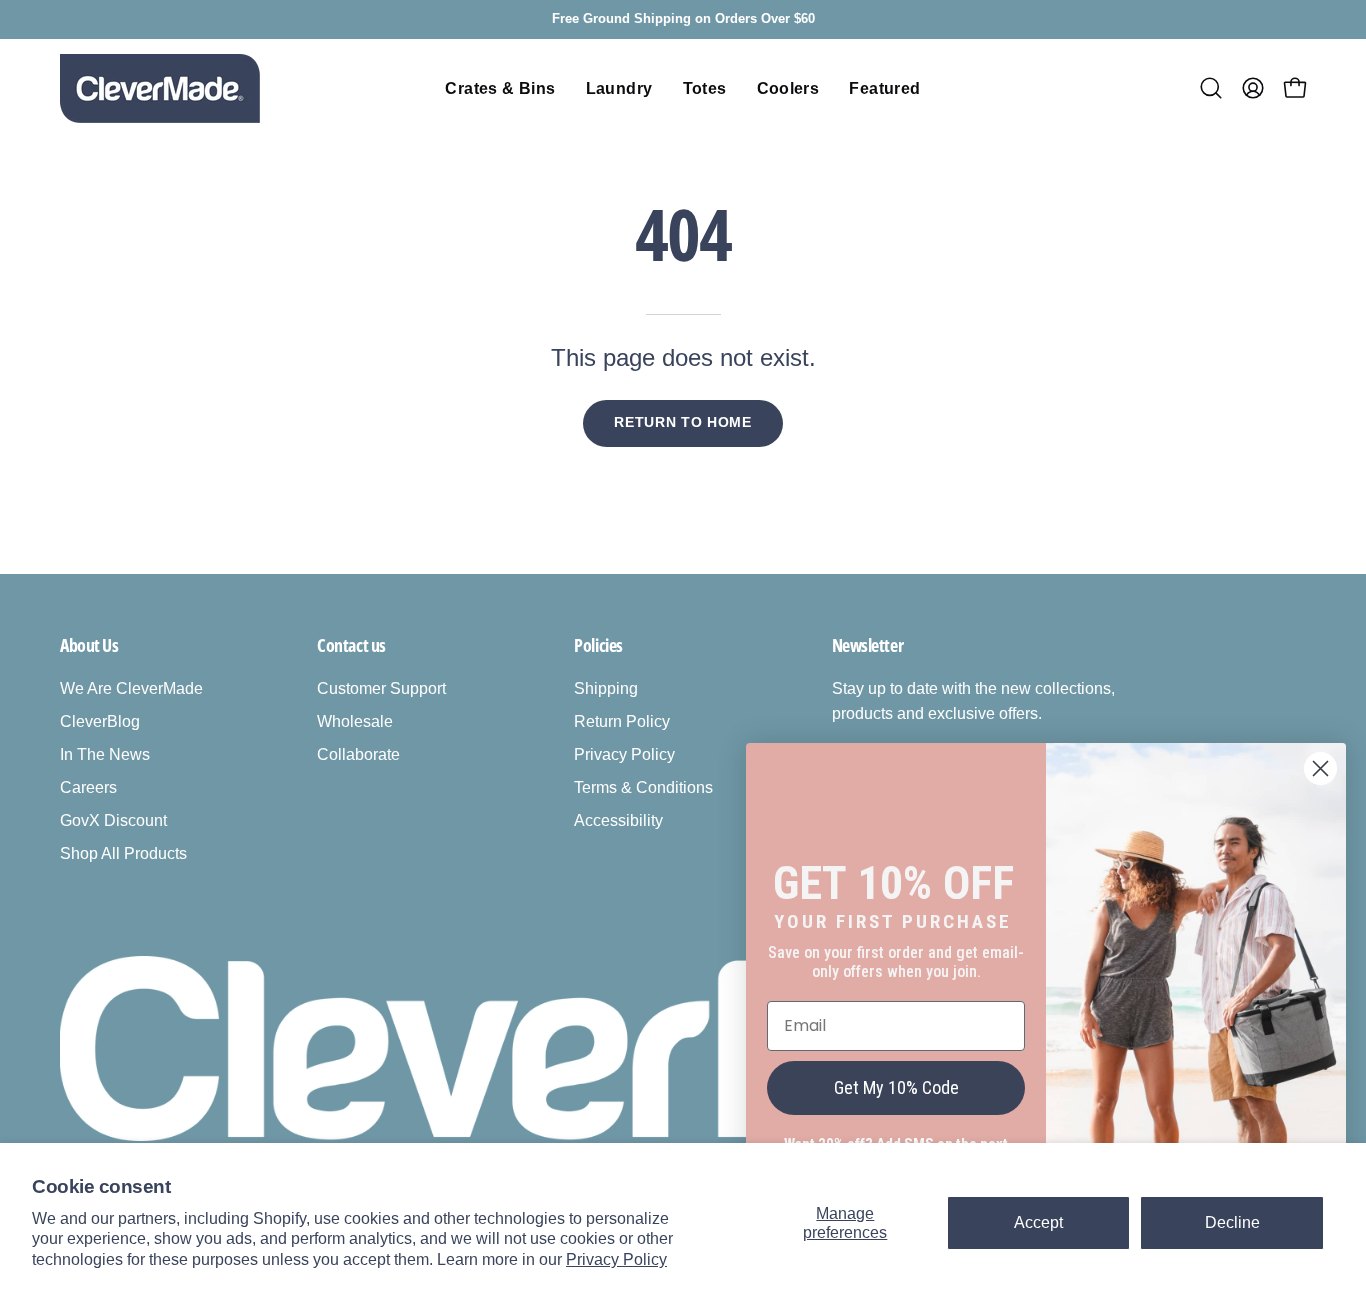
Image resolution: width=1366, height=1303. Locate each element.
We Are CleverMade (131, 688)
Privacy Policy (616, 1259)
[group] (683, 19)
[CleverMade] (160, 88)
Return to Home (683, 422)
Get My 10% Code (896, 1087)
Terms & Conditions (643, 787)
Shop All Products (123, 853)
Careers (88, 787)
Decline (1232, 1222)
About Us (89, 645)
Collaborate (358, 754)
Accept (1038, 1222)
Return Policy (622, 721)
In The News (105, 754)
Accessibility (618, 820)
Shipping (606, 688)
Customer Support (381, 688)
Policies (598, 645)
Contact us (351, 645)
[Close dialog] (1320, 768)
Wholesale (355, 721)
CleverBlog (100, 721)
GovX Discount (113, 820)
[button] (1211, 88)
